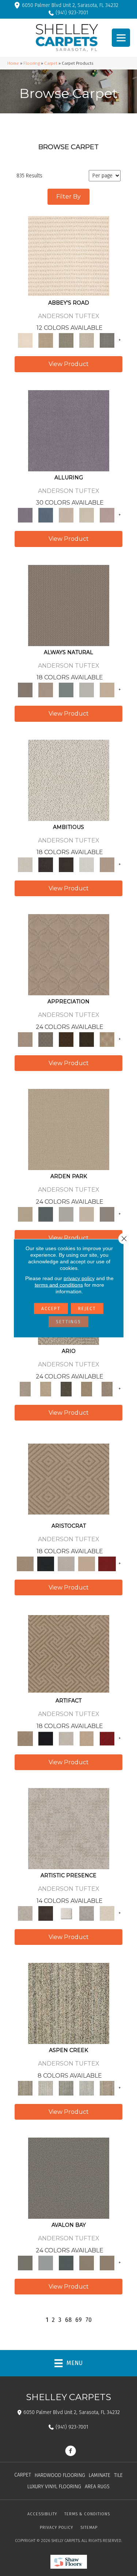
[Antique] (46, 1389)
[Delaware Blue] (107, 340)
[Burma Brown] (46, 1913)
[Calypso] (46, 2262)
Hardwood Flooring (60, 2475)
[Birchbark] (87, 515)
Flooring (32, 63)
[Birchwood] (69, 1479)
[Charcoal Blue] (66, 2262)
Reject (87, 1308)
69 (79, 2320)
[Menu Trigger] (121, 38)
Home (13, 63)
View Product (69, 364)
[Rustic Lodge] (107, 2088)
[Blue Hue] (46, 1214)
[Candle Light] (66, 1913)
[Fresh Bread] (107, 865)
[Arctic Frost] (46, 1039)
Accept (51, 1308)
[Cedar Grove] (69, 2003)
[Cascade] (66, 1564)
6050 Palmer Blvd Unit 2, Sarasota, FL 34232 (70, 5)
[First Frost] (87, 865)
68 (68, 2320)
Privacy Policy (56, 2528)
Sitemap (89, 2528)
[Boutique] (107, 690)
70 (89, 2320)
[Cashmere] (87, 1564)
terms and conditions (59, 1285)
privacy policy (79, 1278)
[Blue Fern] (66, 690)
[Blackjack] (46, 1564)
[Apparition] (66, 1389)
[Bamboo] (46, 340)
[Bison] (66, 1039)
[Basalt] (66, 515)
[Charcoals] (46, 865)
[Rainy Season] (87, 2088)
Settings (68, 1321)
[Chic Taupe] (87, 340)
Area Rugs (97, 2487)
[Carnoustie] (107, 1039)
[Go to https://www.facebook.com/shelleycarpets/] (71, 2452)
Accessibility (42, 2514)
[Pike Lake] (66, 2088)
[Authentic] (69, 1129)
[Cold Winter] (87, 1913)
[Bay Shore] (87, 1389)
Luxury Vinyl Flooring (54, 2487)
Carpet (51, 63)
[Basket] (46, 690)
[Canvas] (69, 780)
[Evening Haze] (107, 1214)
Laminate (100, 2475)
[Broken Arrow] (107, 1389)
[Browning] (87, 1039)
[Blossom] (107, 515)
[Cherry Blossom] (107, 1564)
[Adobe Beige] (25, 1389)
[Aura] (69, 255)
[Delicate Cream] (107, 1913)
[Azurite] (46, 515)
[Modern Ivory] (46, 2088)
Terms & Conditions (87, 2514)
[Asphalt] (69, 2178)
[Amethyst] (69, 430)
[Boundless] (66, 340)
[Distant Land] (107, 2262)
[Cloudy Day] (66, 1214)
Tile (118, 2475)
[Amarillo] (69, 955)
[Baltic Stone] (69, 1828)
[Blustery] (87, 690)
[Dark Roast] (66, 865)
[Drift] (87, 1214)
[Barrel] (69, 605)
